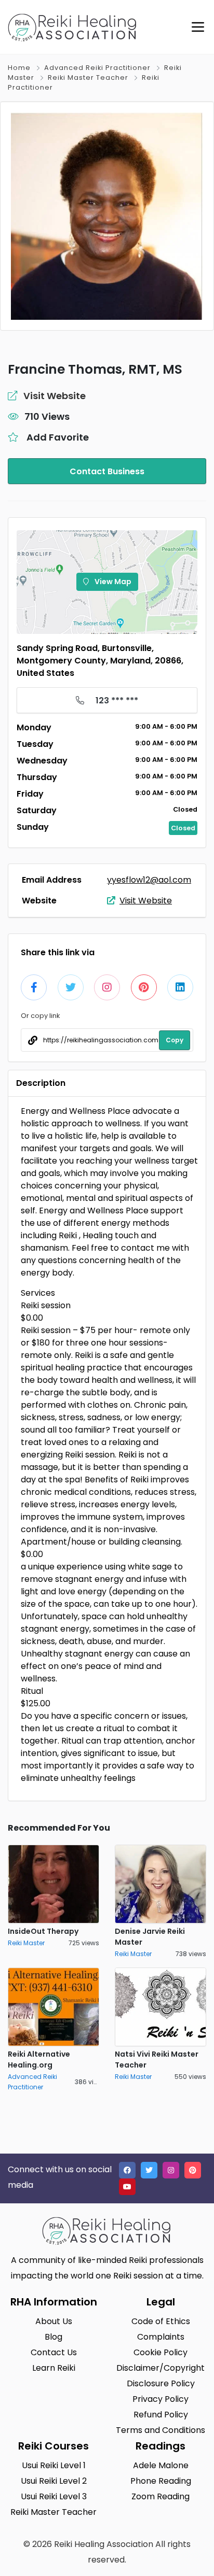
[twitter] (149, 2170)
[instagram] (171, 2170)
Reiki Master (26, 1943)
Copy (175, 1040)
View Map (112, 582)
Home (19, 68)
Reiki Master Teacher (88, 77)
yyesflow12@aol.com (149, 880)
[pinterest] (193, 2170)
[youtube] (127, 2187)
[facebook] (127, 2170)
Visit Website (146, 901)
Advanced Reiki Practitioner (97, 68)
